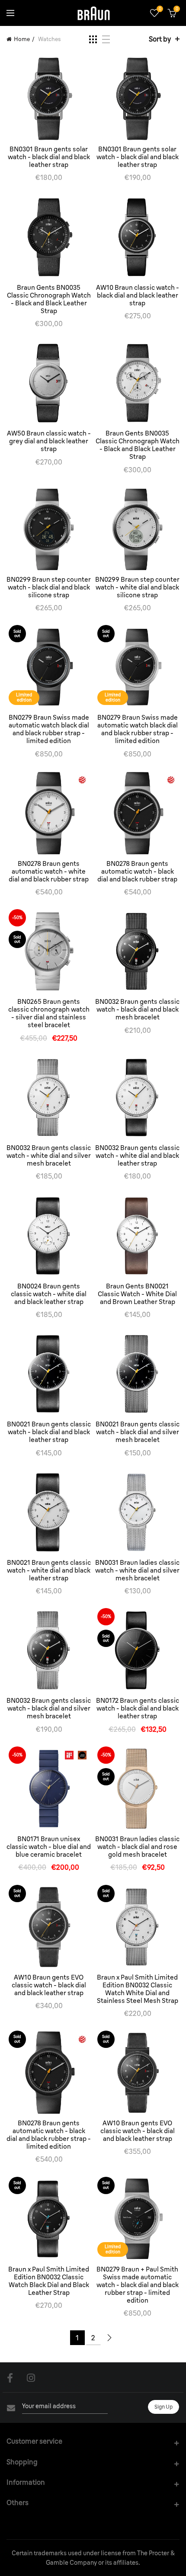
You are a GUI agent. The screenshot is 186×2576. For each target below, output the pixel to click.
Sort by (160, 39)
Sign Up (164, 2407)
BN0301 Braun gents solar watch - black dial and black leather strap (49, 157)
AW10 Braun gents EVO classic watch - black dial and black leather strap (49, 1985)
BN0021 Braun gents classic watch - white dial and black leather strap (49, 1570)
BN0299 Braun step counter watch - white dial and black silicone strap (137, 587)
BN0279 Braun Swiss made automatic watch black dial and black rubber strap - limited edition (49, 729)
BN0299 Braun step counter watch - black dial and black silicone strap (49, 587)
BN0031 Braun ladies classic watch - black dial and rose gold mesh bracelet (137, 1847)
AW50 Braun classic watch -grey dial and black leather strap (49, 441)
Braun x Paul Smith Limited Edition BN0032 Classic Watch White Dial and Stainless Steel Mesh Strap (138, 1989)
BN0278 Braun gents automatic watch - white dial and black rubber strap (49, 871)
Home (22, 39)
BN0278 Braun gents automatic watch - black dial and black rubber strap (137, 871)
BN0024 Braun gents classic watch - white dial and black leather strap (49, 1294)
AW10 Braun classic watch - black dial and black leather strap (138, 295)
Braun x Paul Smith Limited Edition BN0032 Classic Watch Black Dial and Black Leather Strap (49, 2281)
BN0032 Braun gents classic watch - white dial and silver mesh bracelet (49, 1156)
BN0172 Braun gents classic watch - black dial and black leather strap (138, 1708)
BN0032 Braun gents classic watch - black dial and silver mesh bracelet (49, 1708)
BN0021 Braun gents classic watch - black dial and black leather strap (49, 1432)
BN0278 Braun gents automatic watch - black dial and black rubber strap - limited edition (49, 2135)
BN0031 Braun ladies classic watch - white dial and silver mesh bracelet (137, 1570)
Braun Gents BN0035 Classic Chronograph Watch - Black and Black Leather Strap (49, 299)
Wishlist (160, 9)
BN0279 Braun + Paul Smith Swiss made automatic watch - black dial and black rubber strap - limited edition (138, 2285)
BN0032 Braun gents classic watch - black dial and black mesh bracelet (137, 1009)
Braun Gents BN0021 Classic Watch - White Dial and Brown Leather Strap (137, 1294)
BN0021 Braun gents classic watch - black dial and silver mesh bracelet (138, 1432)
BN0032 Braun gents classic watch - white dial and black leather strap (137, 1156)
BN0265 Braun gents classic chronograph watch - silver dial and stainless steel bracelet (49, 1013)
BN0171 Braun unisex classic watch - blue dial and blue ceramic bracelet (49, 1847)
